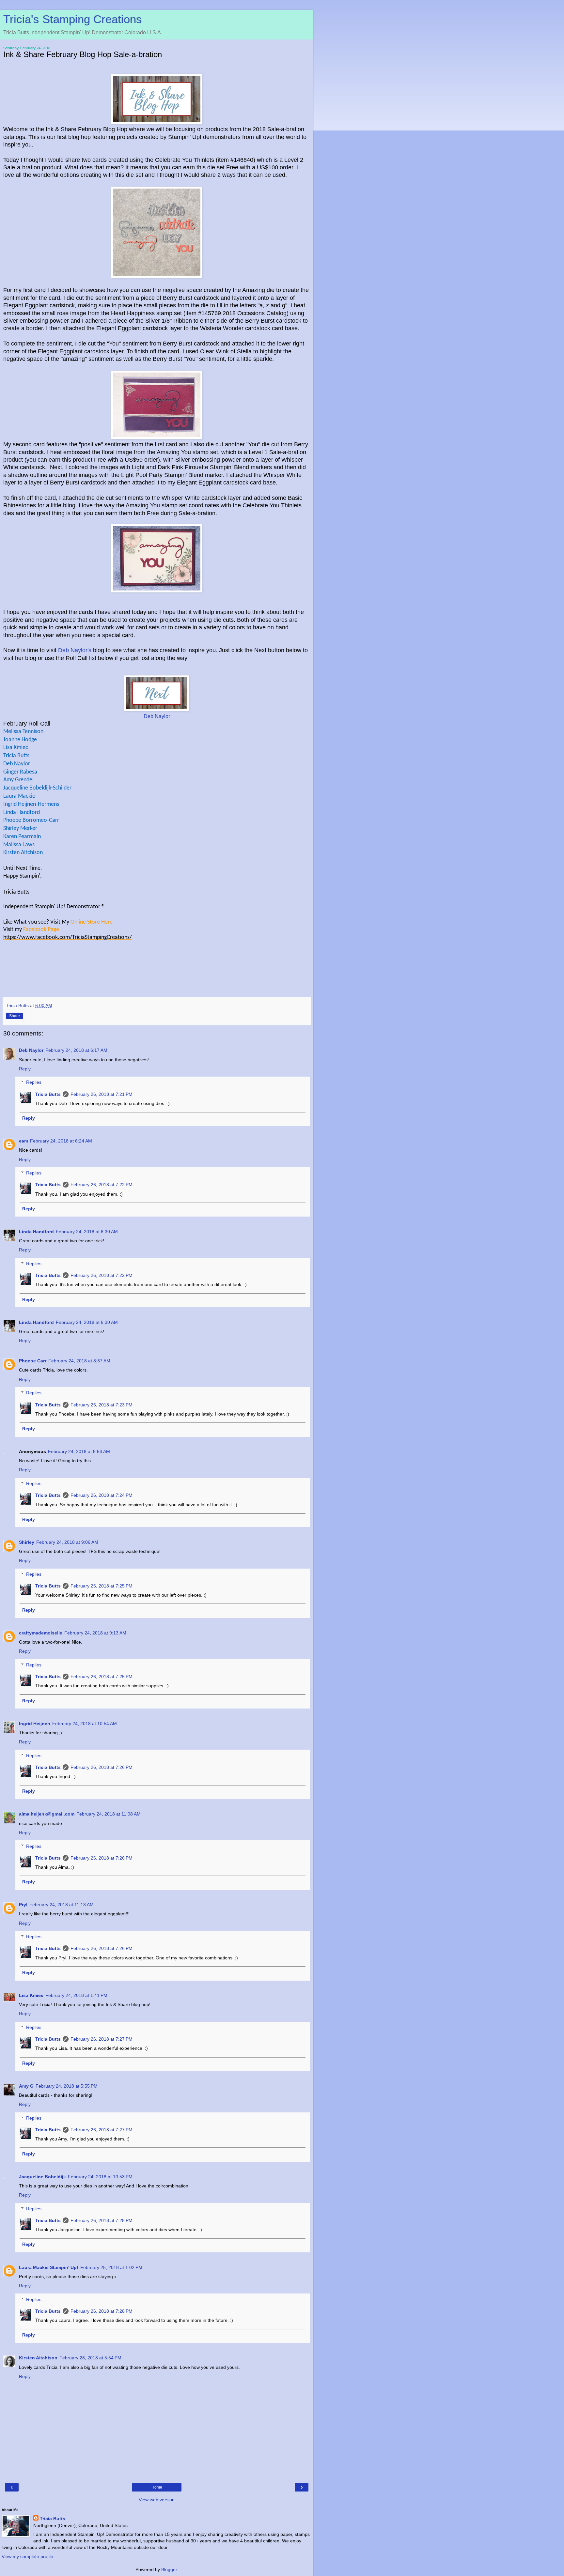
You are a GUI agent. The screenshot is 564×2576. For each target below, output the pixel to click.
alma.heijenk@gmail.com (47, 1814)
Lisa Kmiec (31, 1995)
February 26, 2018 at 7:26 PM (102, 1767)
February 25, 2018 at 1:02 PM (111, 2267)
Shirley (27, 1542)
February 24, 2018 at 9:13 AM (95, 1633)
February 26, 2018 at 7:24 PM (102, 1495)
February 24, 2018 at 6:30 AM (87, 1232)
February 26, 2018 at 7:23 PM (102, 1405)
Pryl (23, 1905)
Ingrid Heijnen (35, 1724)
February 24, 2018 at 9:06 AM (67, 1542)
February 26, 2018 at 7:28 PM (102, 2220)
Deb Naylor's (75, 650)
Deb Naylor (157, 716)
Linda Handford (36, 1232)
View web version (157, 2500)
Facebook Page (42, 930)
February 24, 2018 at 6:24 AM (61, 1141)
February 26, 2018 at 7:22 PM (102, 1185)
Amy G (26, 2086)
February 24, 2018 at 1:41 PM (76, 1995)
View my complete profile (27, 2556)
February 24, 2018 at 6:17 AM (76, 1050)
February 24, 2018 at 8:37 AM (79, 1361)
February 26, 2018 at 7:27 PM (102, 2039)
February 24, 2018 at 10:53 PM (100, 2177)
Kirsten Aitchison (38, 2358)
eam (23, 1141)
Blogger (169, 2569)
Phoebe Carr (33, 1361)
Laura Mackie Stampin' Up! (49, 2267)
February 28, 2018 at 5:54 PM (90, 2358)
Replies (34, 1082)
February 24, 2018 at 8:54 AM (79, 1451)
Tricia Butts (48, 1094)
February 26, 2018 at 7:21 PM (102, 1094)
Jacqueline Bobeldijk (42, 2177)
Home (157, 2487)
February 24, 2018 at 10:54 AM (85, 1724)
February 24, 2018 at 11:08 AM (109, 1814)
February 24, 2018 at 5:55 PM (67, 2086)
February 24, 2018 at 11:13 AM (62, 1905)
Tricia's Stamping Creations (73, 19)
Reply (25, 1069)
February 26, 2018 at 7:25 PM (102, 1586)
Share (15, 1016)
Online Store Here (92, 922)
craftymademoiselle (41, 1633)
